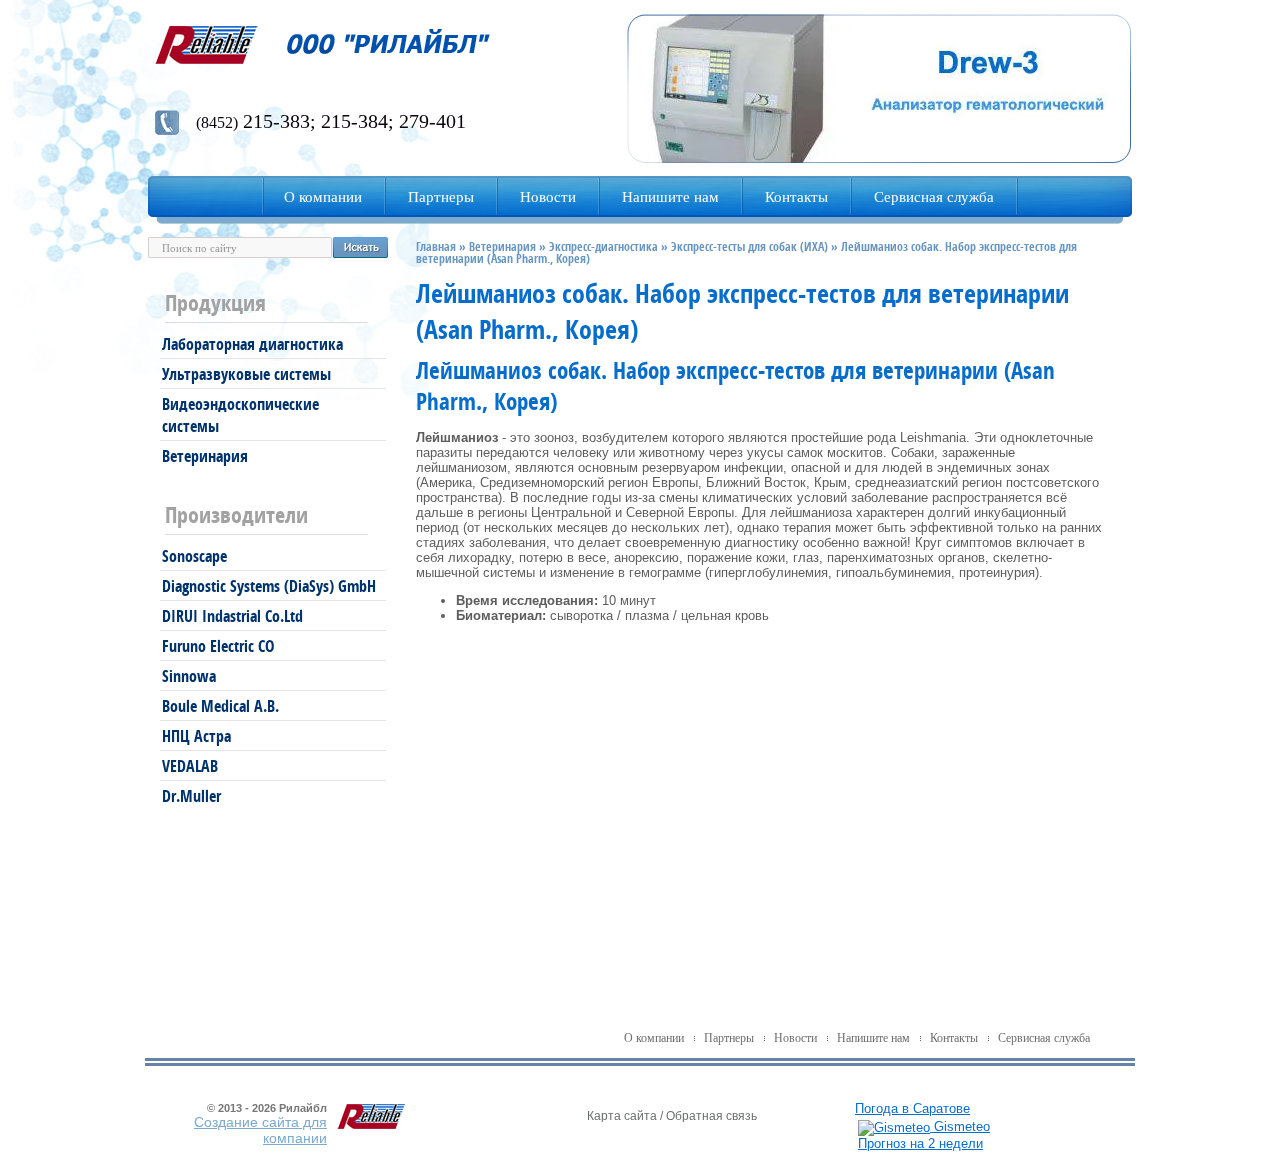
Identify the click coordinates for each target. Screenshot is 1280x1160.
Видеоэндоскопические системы (240, 415)
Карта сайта (622, 1116)
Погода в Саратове (912, 1108)
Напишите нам (873, 1038)
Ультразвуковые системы (246, 374)
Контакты (954, 1038)
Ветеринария (205, 456)
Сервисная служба (1044, 1038)
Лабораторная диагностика (252, 344)
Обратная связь (711, 1116)
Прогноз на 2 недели (920, 1143)
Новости (795, 1038)
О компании (654, 1038)
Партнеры (729, 1038)
